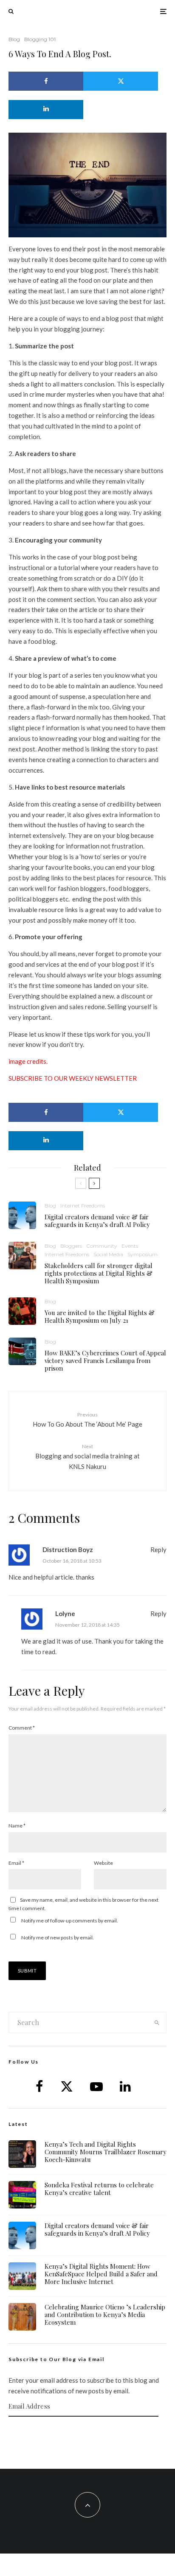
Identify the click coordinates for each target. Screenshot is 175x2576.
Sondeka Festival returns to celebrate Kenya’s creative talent (99, 2189)
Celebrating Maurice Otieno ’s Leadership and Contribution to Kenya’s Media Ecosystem (105, 2315)
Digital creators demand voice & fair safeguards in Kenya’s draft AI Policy (97, 1221)
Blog (14, 39)
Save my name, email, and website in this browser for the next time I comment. (83, 1904)
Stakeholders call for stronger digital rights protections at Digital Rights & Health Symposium (99, 1273)
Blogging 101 (40, 39)
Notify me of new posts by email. (58, 1938)
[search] (157, 2022)
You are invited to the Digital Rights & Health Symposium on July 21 (100, 1316)
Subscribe (87, 2433)
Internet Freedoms (83, 1206)
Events (130, 1246)
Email (16, 1863)
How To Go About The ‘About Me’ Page (87, 1420)
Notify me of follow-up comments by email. (70, 1921)
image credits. (28, 1061)
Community (102, 1246)
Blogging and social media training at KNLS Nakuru (87, 1457)
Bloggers (71, 1246)
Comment (22, 1728)
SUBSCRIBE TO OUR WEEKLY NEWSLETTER (73, 1078)
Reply (158, 1549)
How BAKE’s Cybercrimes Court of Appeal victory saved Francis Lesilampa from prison (105, 1360)
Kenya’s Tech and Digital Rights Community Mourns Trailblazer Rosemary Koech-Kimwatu (106, 2152)
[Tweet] (121, 81)
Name (17, 1826)
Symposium (143, 1254)
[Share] (46, 81)
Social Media (108, 1254)
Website (103, 1863)
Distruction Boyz (68, 1549)
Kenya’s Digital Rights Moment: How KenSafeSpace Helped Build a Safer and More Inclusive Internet (101, 2274)
